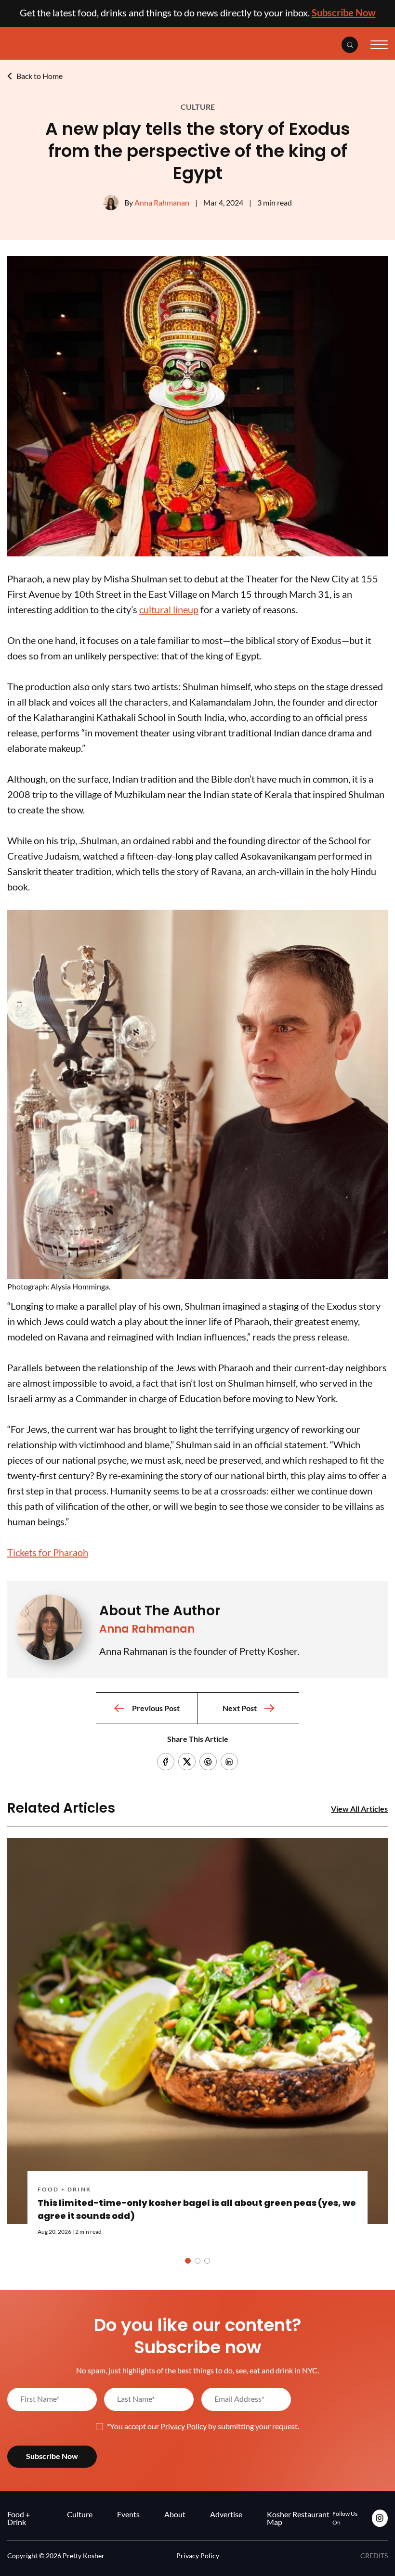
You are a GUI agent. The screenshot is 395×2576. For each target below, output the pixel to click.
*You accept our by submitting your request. (203, 2426)
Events (128, 2514)
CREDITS (374, 2556)
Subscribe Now (344, 13)
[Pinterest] (208, 1762)
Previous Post (156, 1708)
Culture (198, 107)
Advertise (226, 2514)
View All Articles (359, 1809)
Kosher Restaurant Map (298, 2518)
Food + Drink (64, 2189)
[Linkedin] (229, 1762)
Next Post (240, 1708)
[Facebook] (166, 1762)
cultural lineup (169, 609)
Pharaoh (48, 1552)
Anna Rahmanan (162, 202)
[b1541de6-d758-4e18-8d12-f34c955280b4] (197, 553)
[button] (188, 2261)
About (175, 2514)
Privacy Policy (184, 2426)
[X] (187, 1762)
